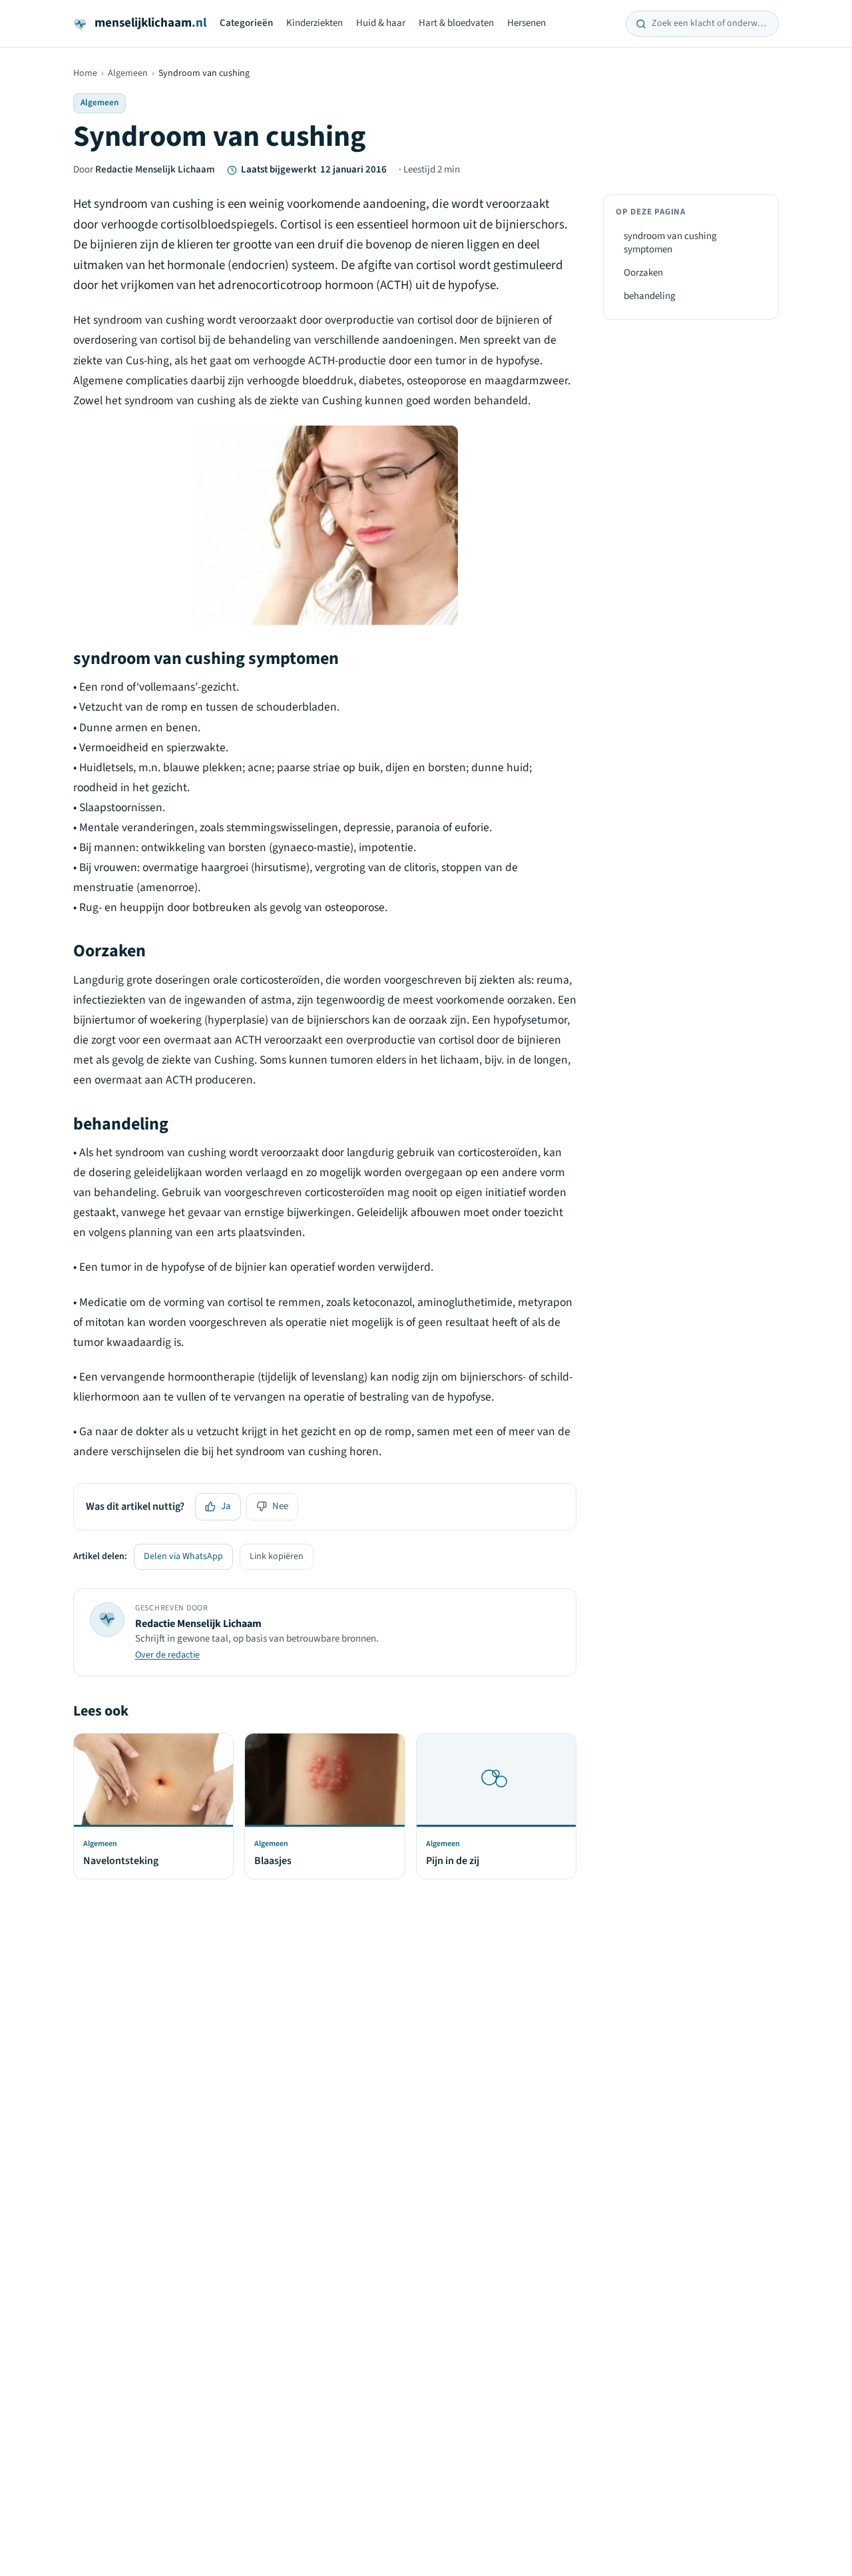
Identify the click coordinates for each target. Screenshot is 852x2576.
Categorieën (246, 23)
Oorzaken (643, 273)
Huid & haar (381, 23)
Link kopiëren (277, 1556)
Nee (280, 1506)
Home (85, 73)
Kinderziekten (315, 23)
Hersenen (527, 23)
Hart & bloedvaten (456, 23)
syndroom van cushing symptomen (670, 243)
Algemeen (128, 73)
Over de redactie (167, 1655)
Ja (226, 1506)
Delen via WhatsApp (183, 1556)
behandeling (650, 296)
